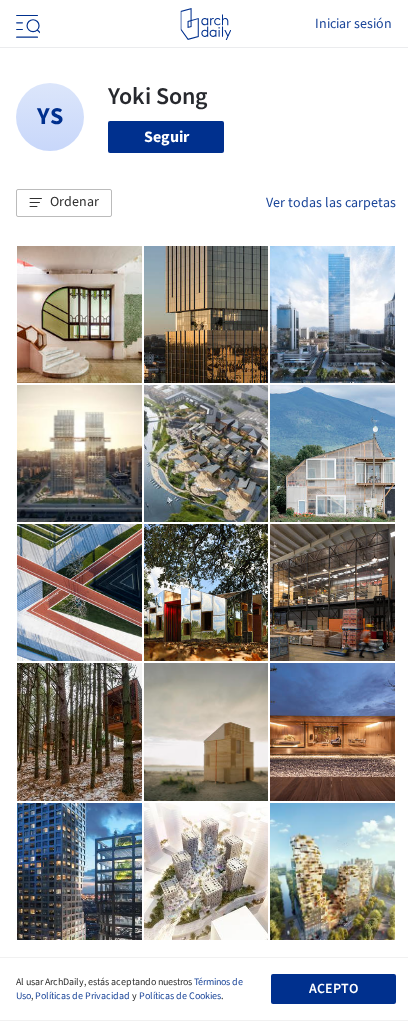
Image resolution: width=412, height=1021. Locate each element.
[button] (64, 203)
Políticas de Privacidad (82, 996)
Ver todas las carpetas (331, 203)
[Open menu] (26, 24)
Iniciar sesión (353, 24)
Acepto (333, 989)
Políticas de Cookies (180, 996)
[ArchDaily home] (205, 24)
